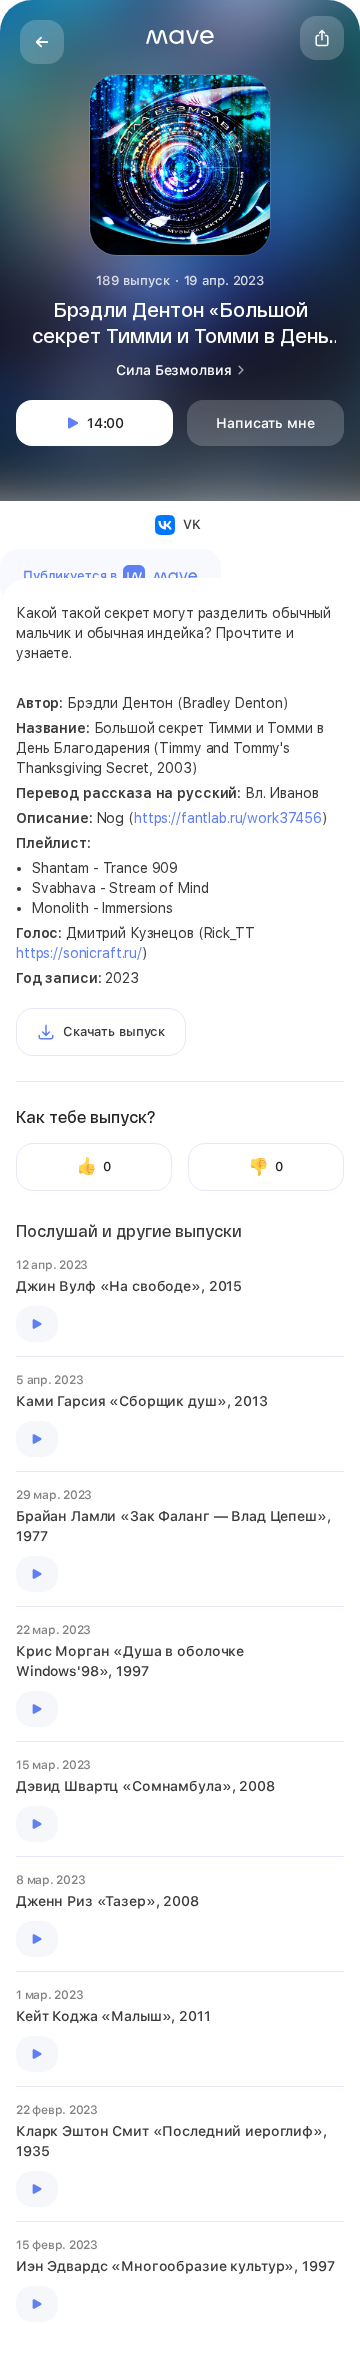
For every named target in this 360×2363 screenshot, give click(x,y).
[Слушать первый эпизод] (37, 1324)
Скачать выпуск (114, 1031)
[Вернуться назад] (42, 42)
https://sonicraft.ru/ (79, 953)
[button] (180, 37)
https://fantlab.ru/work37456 (228, 818)
